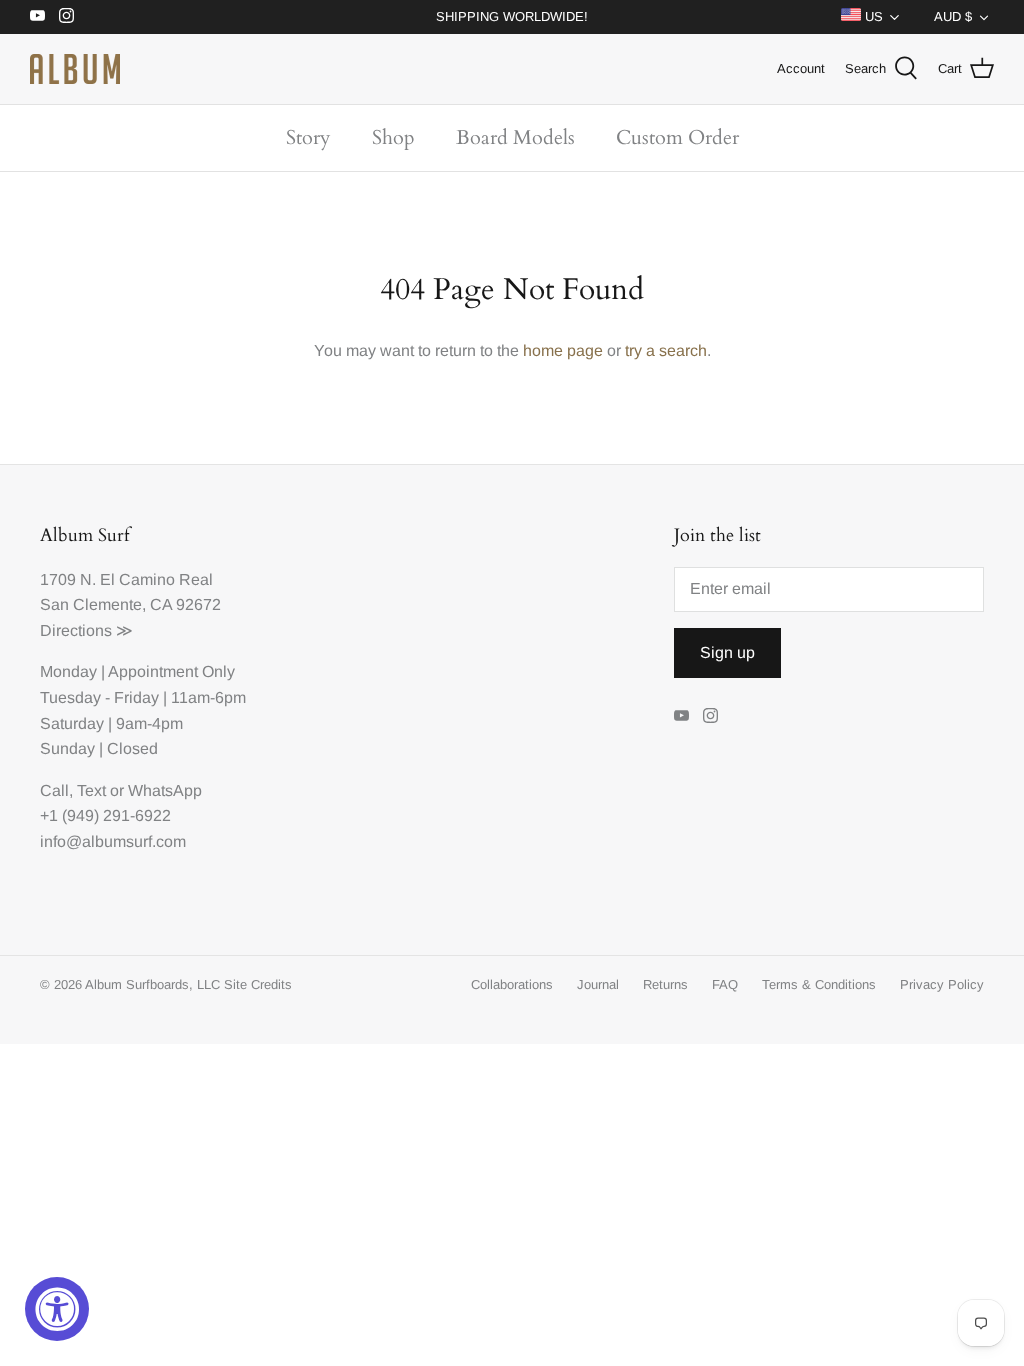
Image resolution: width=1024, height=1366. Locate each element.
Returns (665, 984)
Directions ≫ (86, 630)
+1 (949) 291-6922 (105, 815)
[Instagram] (66, 15)
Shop (393, 137)
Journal (598, 984)
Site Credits (258, 984)
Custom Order (677, 137)
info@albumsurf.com (113, 841)
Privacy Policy (942, 984)
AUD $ (953, 16)
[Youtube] (37, 15)
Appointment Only (171, 671)
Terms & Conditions (819, 984)
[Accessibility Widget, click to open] (57, 1309)
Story (308, 137)
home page (563, 350)
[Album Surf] (75, 69)
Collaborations (512, 984)
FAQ (725, 984)
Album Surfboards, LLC (152, 984)
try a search (666, 350)
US (872, 16)
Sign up (727, 652)
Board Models (515, 137)
